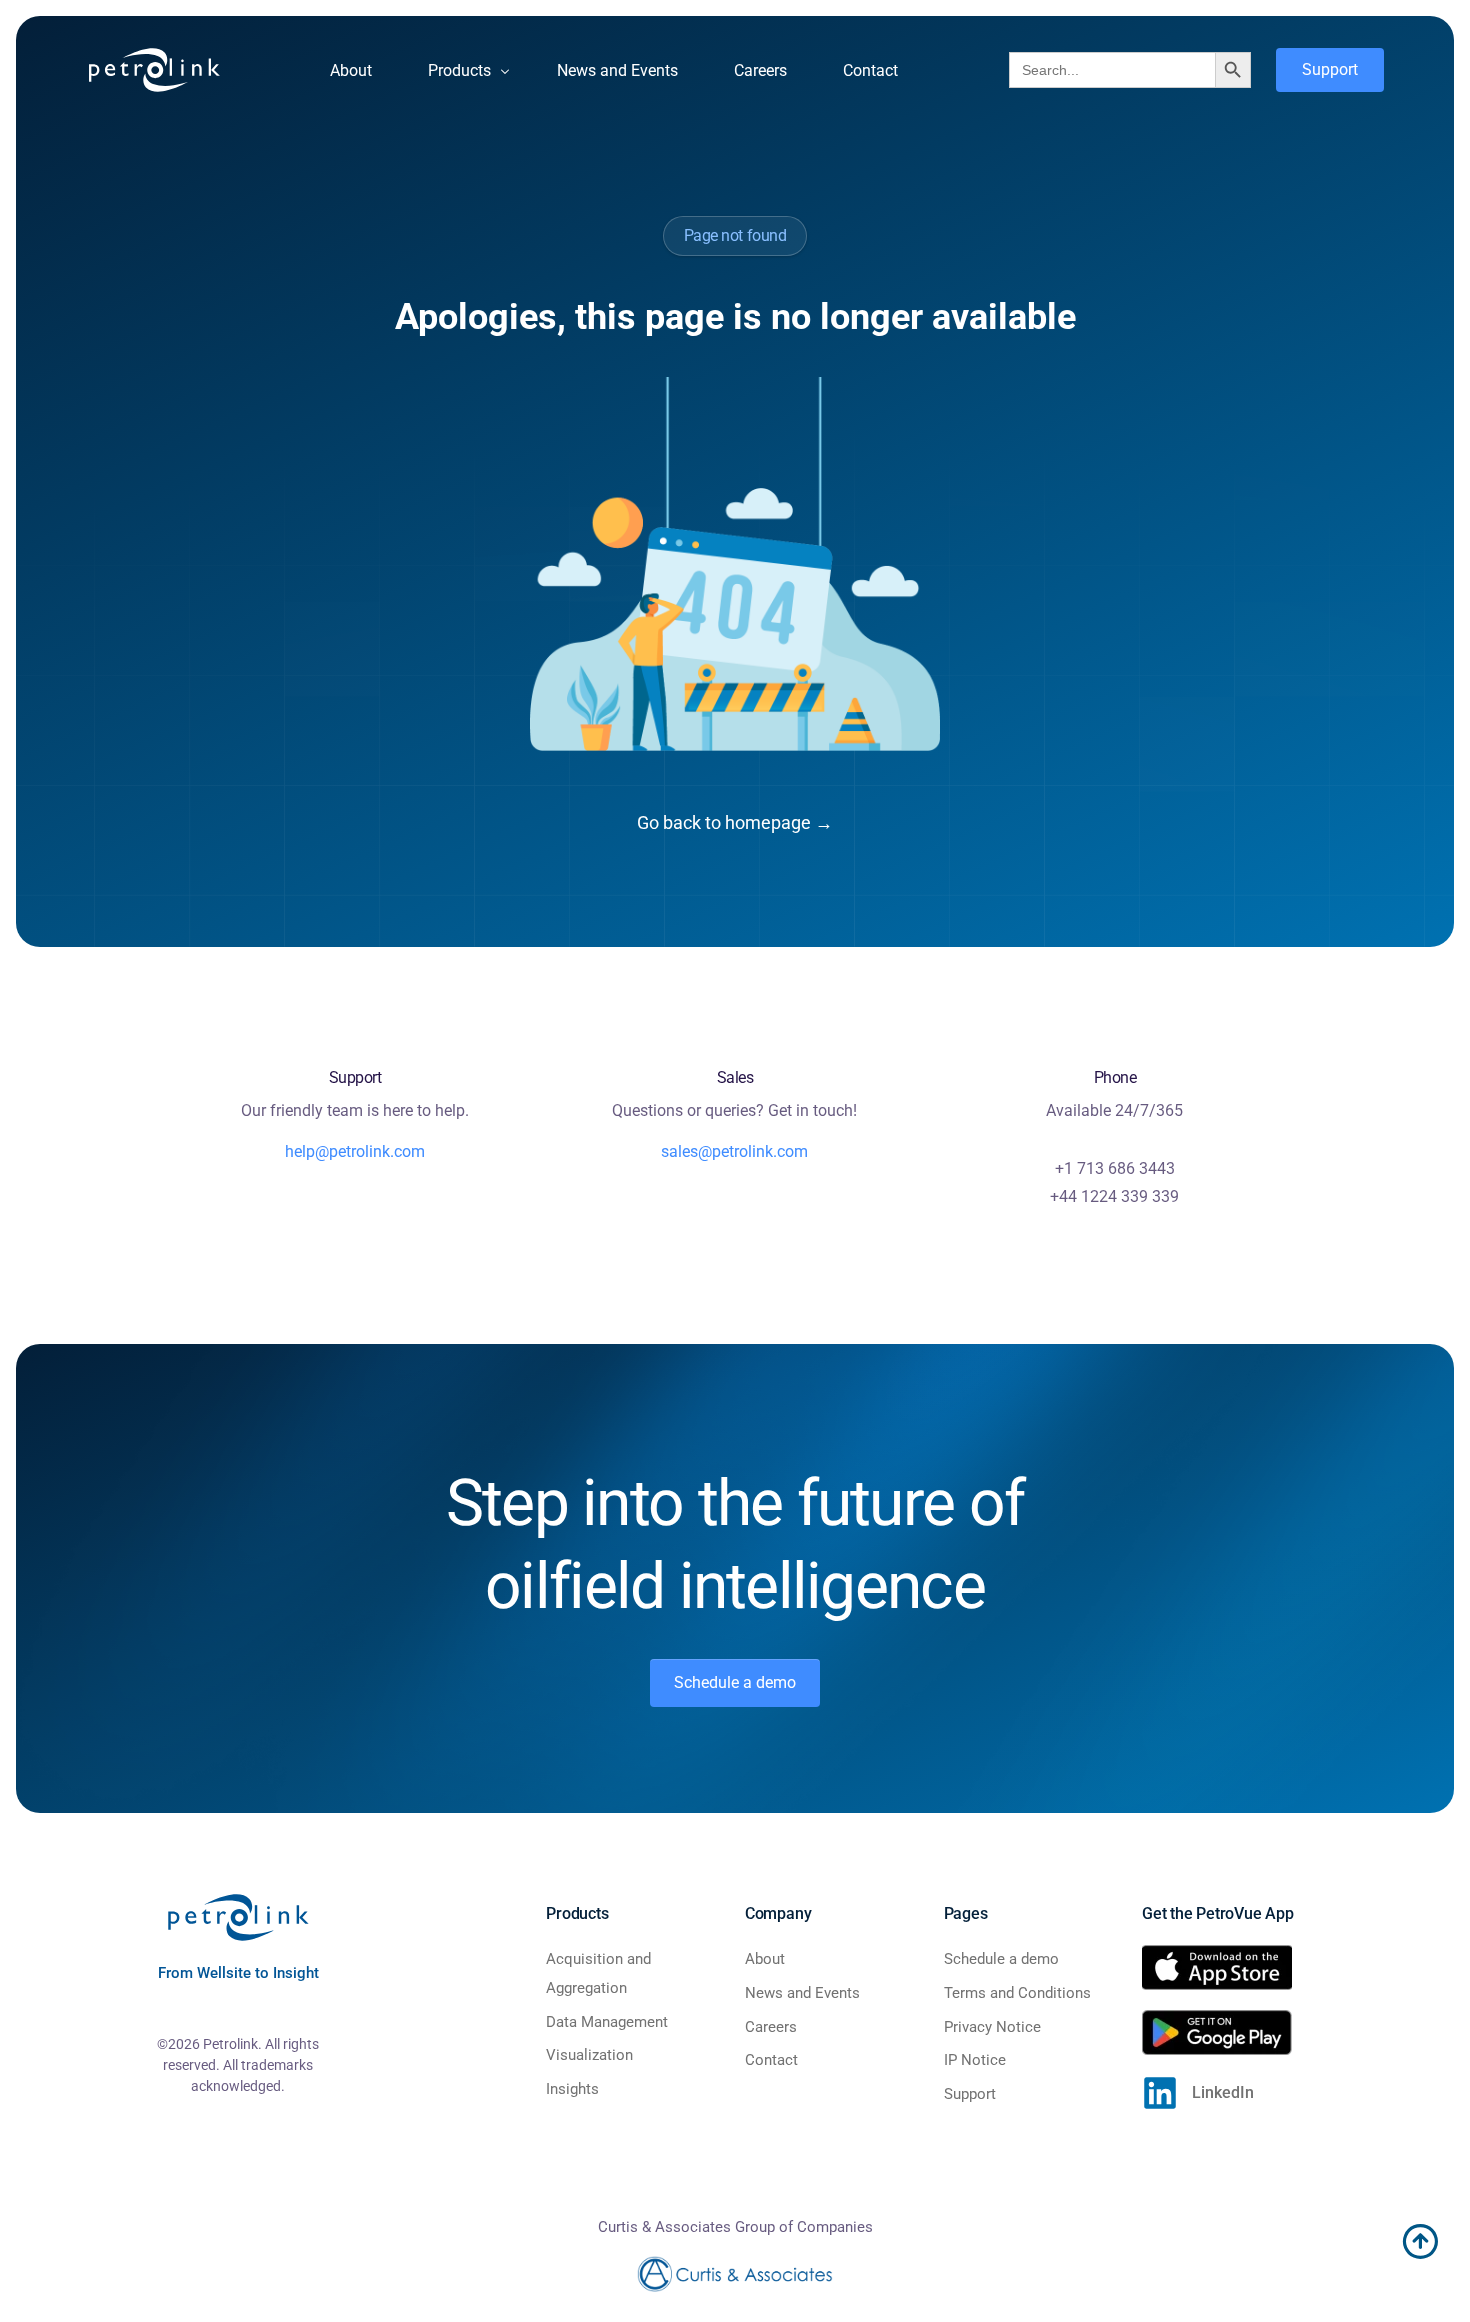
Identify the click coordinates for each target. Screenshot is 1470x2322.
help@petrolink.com (355, 1151)
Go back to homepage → (735, 822)
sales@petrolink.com (734, 1151)
